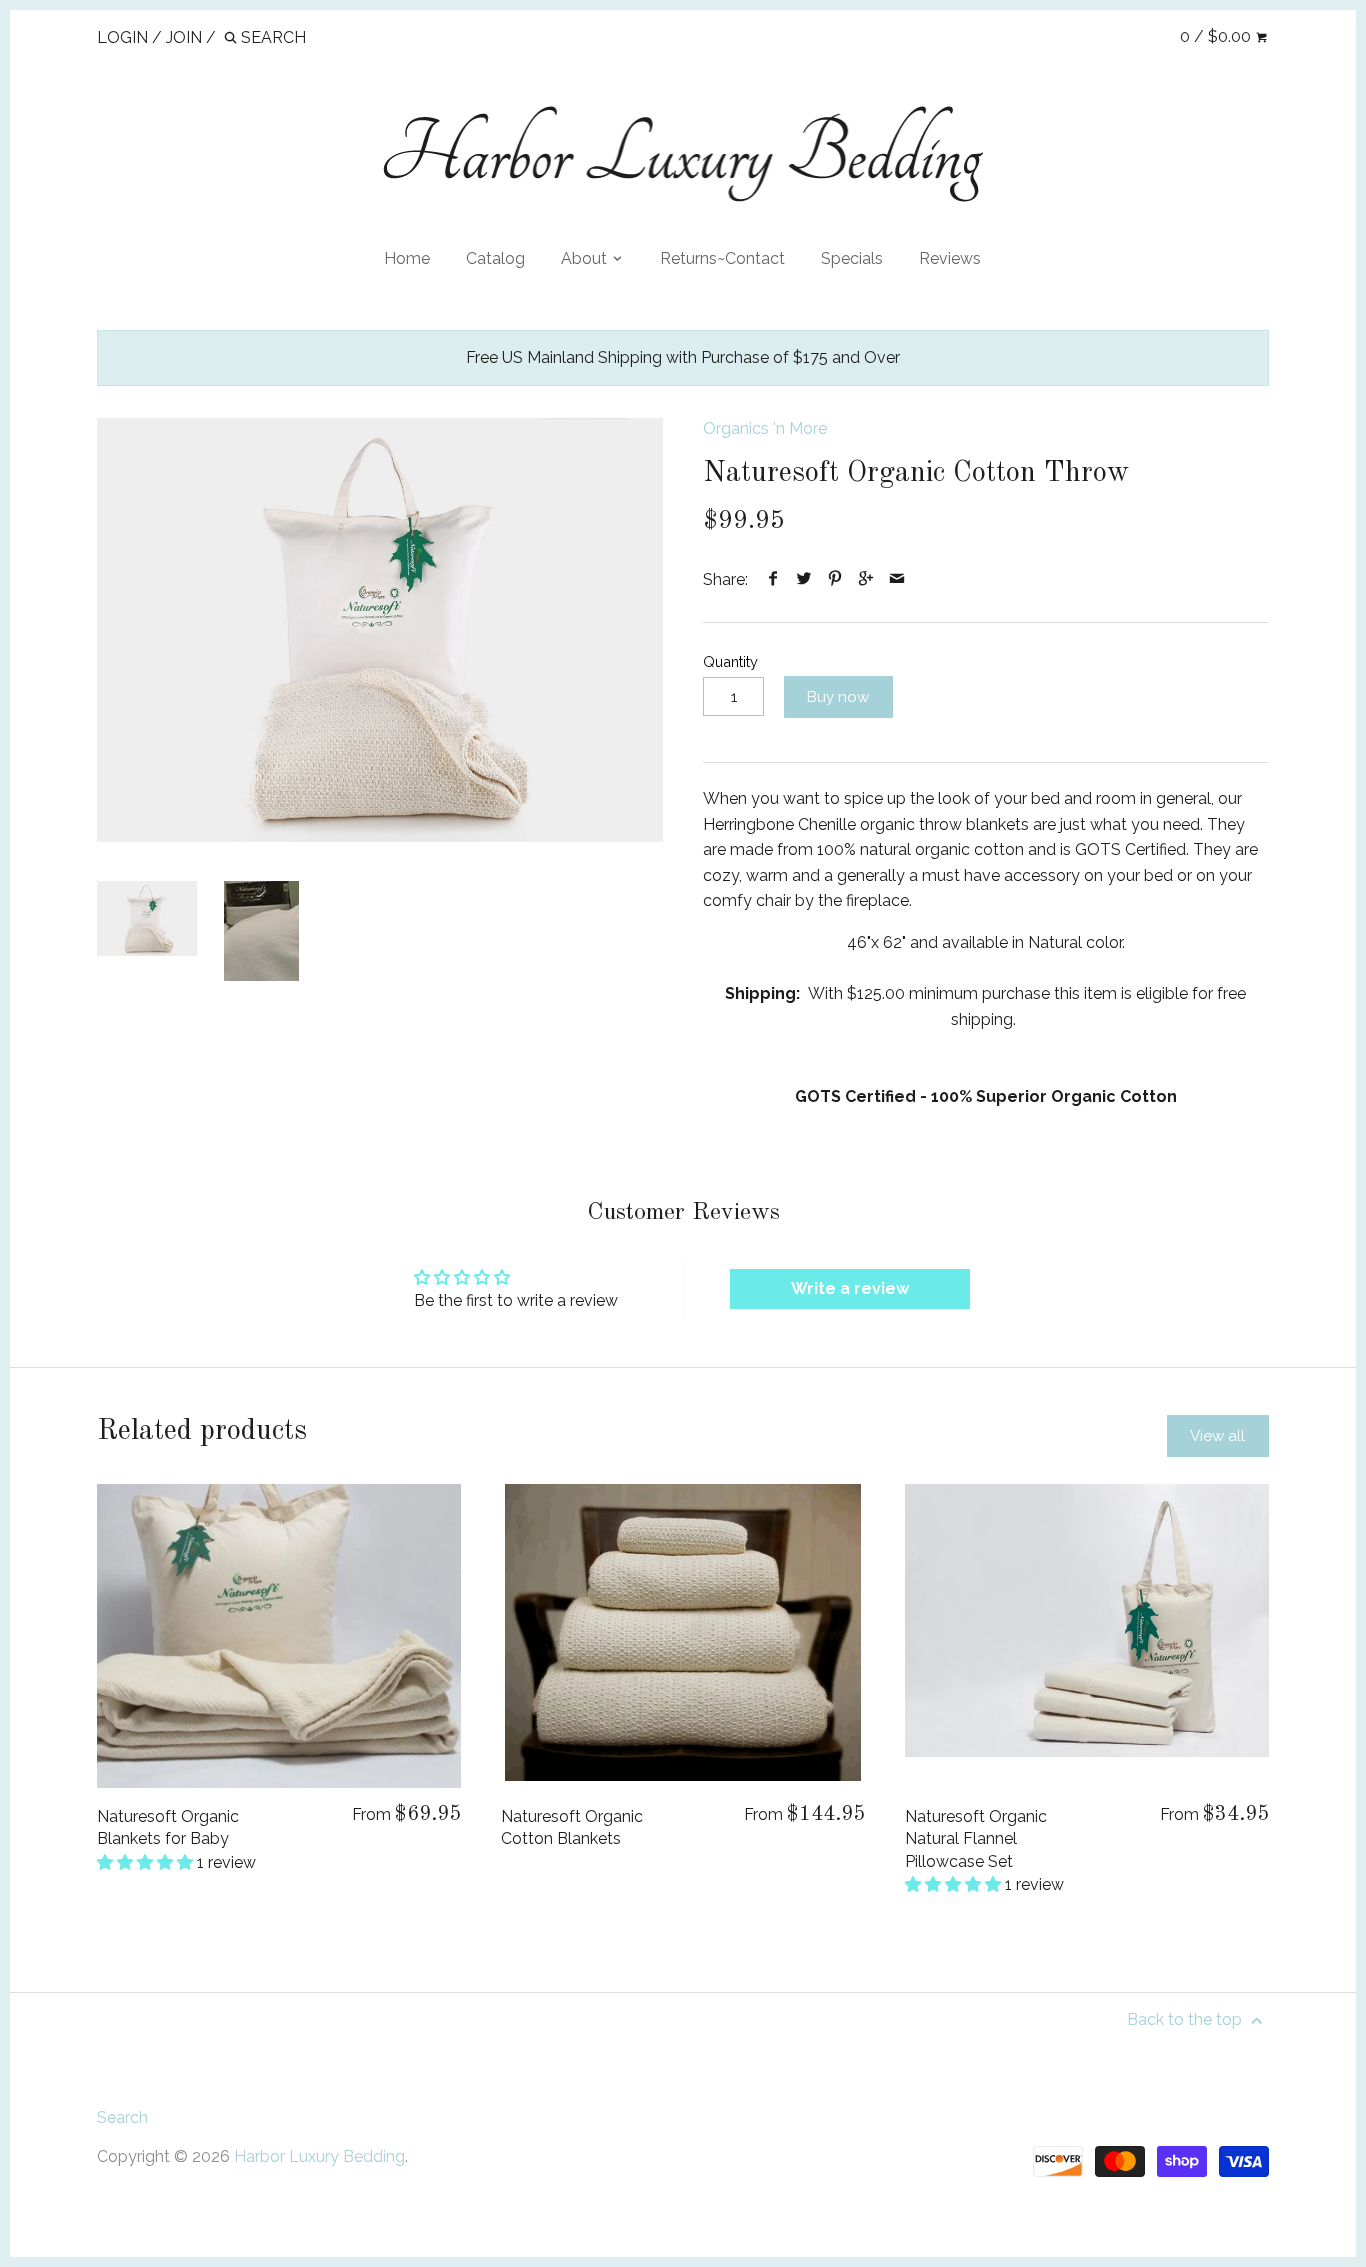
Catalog (495, 258)
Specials (852, 258)
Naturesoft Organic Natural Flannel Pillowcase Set (976, 1839)
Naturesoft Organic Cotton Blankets (572, 1827)
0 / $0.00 (1217, 36)
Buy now (838, 697)
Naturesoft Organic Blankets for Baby (168, 1827)
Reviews (950, 258)
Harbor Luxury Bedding (319, 2156)
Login (122, 37)
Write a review (850, 1288)
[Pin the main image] (835, 579)
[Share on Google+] (866, 579)
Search (122, 2117)
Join (184, 37)
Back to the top (1186, 2019)
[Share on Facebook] (773, 579)
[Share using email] (897, 579)
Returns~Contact (722, 258)
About (586, 258)
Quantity (730, 661)
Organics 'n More (765, 428)
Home (407, 258)
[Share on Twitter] (804, 579)
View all (1217, 1436)
